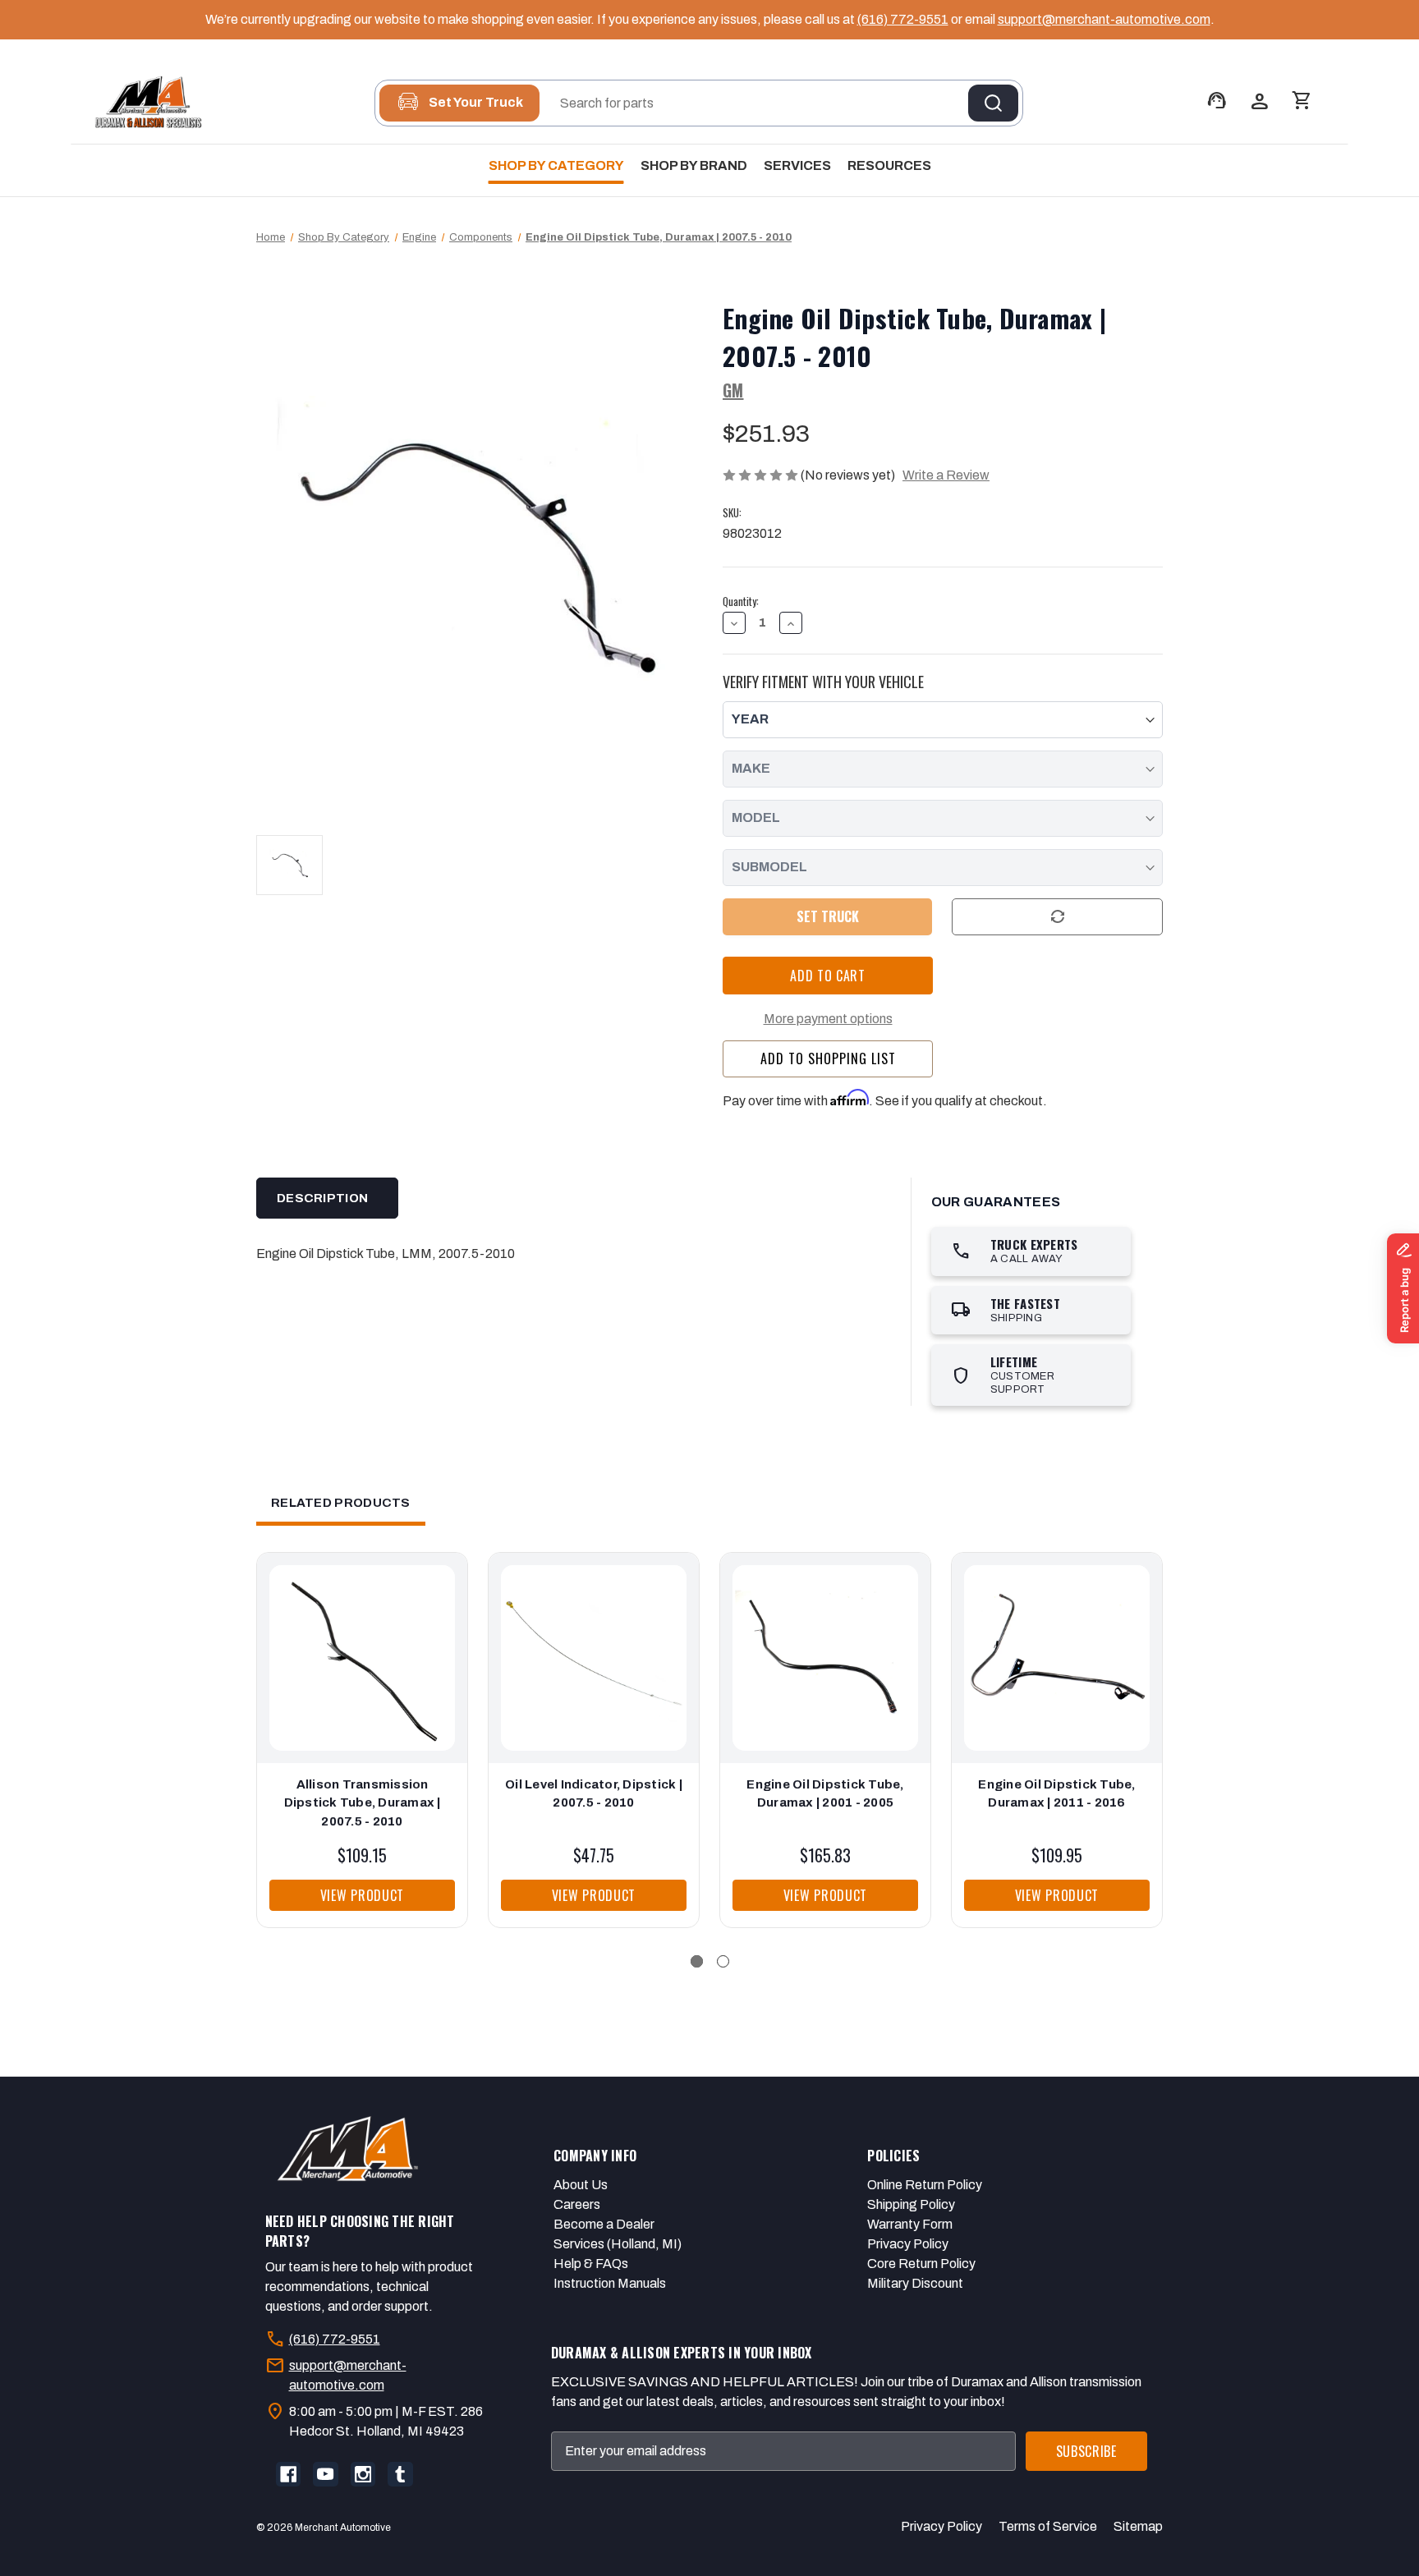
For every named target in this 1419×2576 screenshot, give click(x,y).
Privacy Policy (908, 2244)
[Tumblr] (400, 2474)
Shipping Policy (911, 2204)
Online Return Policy (925, 2185)
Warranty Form (910, 2224)
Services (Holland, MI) (618, 2244)
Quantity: (741, 602)
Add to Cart (363, 1674)
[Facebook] (288, 2474)
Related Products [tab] (341, 1503)
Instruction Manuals (610, 2283)
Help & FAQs (591, 2264)
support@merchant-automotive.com (1104, 19)
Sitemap (1138, 2526)
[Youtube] (325, 2474)
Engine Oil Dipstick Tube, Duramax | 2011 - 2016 (1056, 1794)
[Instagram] (363, 2474)
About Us (581, 2185)
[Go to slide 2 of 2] (723, 1961)
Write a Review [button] (946, 475)
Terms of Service (1048, 2526)
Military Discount (915, 2283)
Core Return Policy (921, 2264)
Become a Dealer (604, 2224)
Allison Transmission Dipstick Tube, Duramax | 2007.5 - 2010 (363, 1803)
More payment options (828, 1019)
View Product (362, 1895)
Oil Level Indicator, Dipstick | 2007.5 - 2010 (594, 1794)
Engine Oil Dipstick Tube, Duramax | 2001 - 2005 (825, 1794)
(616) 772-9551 (903, 19)
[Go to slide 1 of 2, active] (697, 1961)
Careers (577, 2204)
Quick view (358, 1642)
